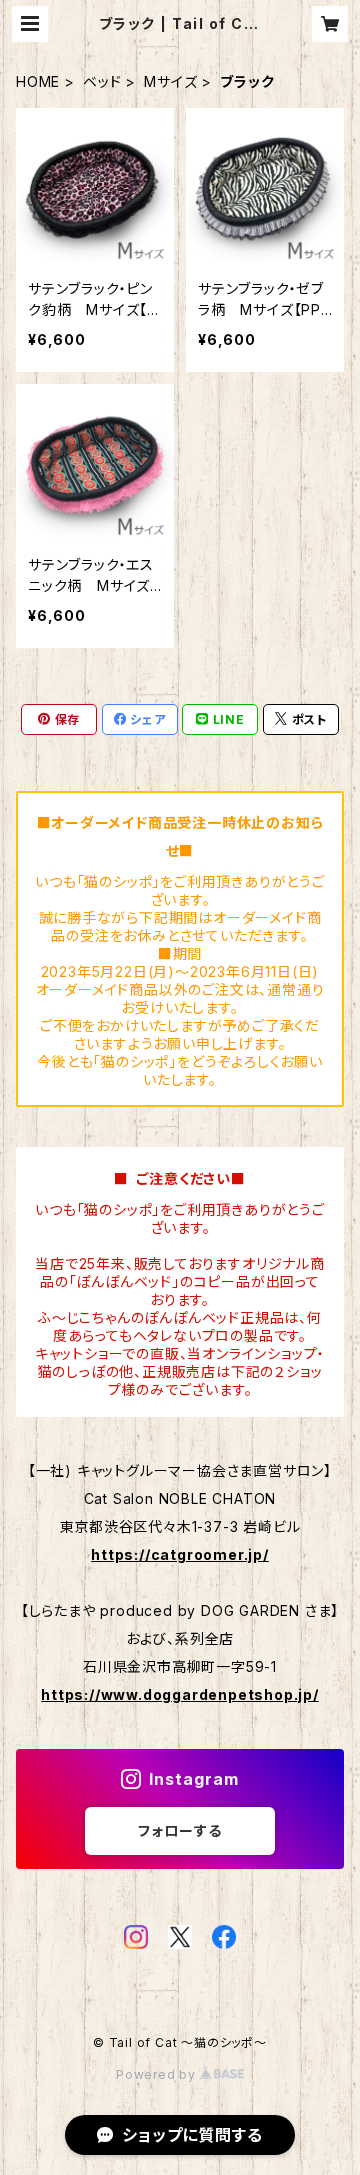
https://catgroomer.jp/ (180, 1554)
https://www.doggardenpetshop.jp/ (180, 1694)
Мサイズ (170, 81)
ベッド (102, 81)
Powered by (158, 2074)
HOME (38, 81)
